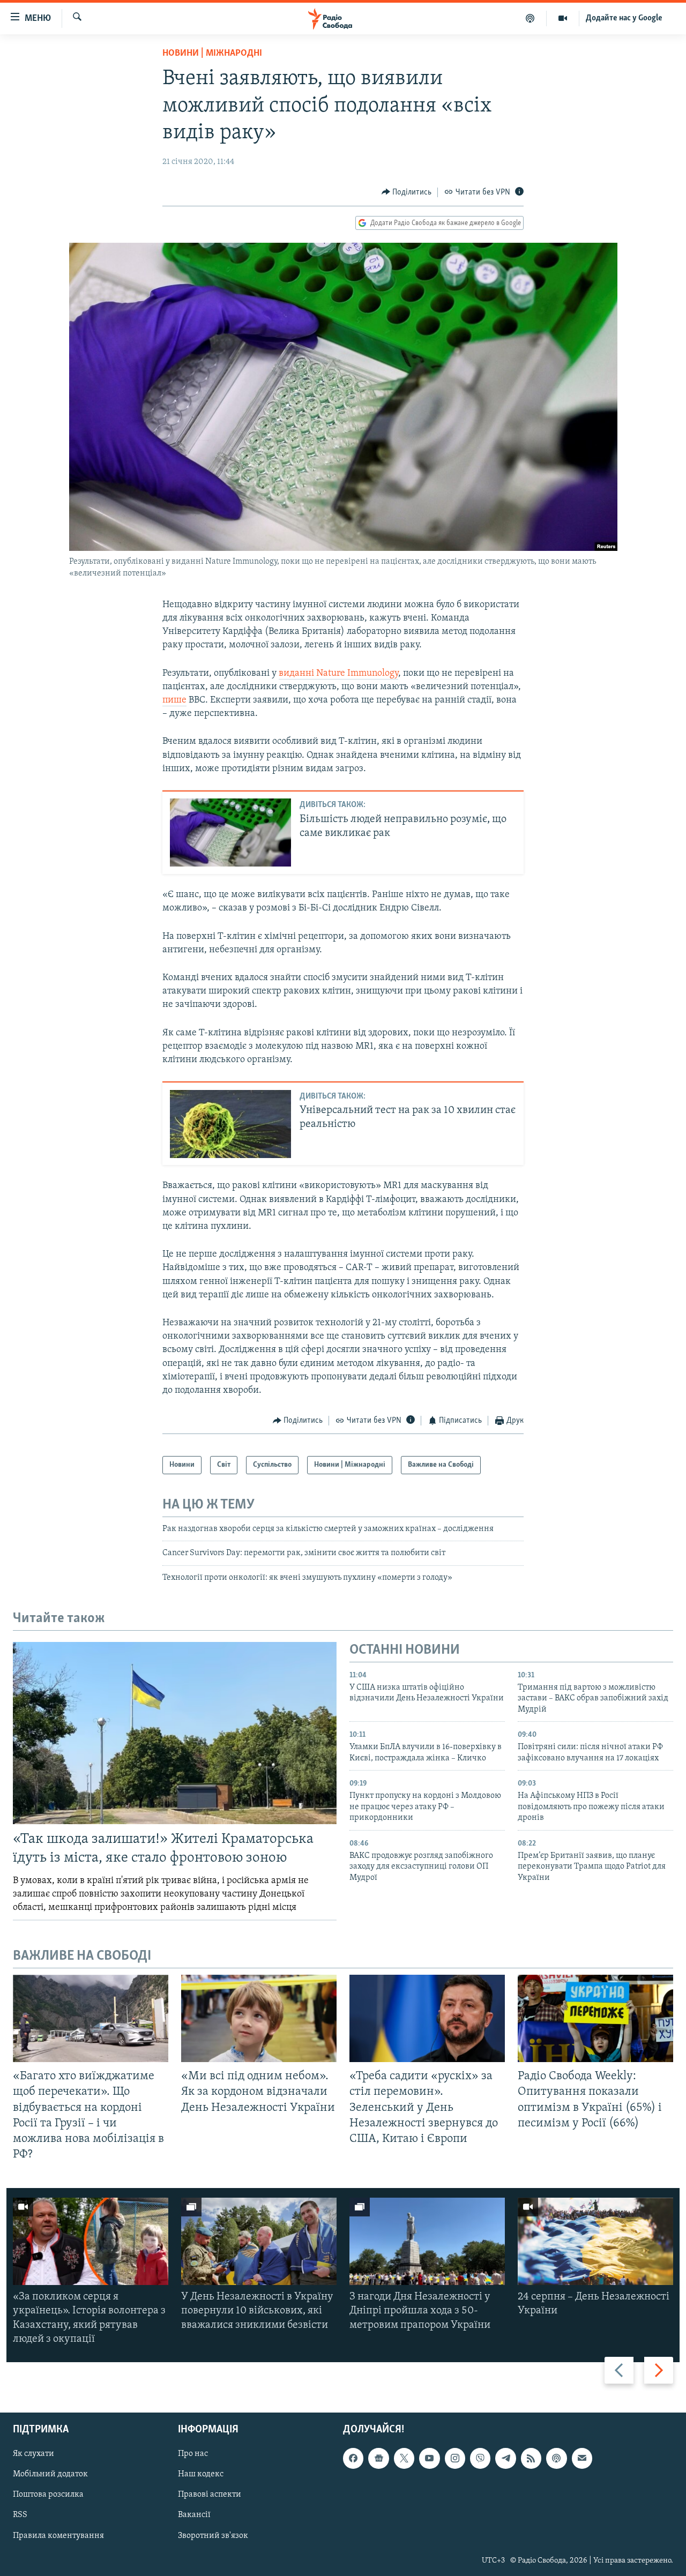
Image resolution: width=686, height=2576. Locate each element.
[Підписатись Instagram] (455, 2458)
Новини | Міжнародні (212, 54)
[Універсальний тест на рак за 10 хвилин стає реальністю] (230, 1124)
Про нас (193, 2454)
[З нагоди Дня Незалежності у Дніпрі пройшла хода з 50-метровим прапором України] (427, 2241)
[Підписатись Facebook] (353, 2458)
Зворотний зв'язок (213, 2536)
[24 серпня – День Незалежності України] (595, 2241)
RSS (20, 2515)
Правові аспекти (210, 2495)
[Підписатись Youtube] (429, 2458)
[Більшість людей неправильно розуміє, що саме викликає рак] (230, 832)
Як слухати (33, 2454)
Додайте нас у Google (624, 18)
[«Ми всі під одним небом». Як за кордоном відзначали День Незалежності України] (259, 2018)
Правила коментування (58, 2536)
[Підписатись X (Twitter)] (404, 2458)
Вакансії (194, 2515)
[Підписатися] (582, 2458)
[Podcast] (556, 2458)
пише (174, 700)
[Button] (407, 192)
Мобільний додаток (50, 2474)
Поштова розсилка (48, 2495)
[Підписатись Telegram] (505, 2458)
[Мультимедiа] (563, 18)
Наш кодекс (201, 2474)
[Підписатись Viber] (480, 2458)
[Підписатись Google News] (378, 2458)
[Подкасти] (530, 18)
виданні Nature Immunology (338, 674)
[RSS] (531, 2458)
